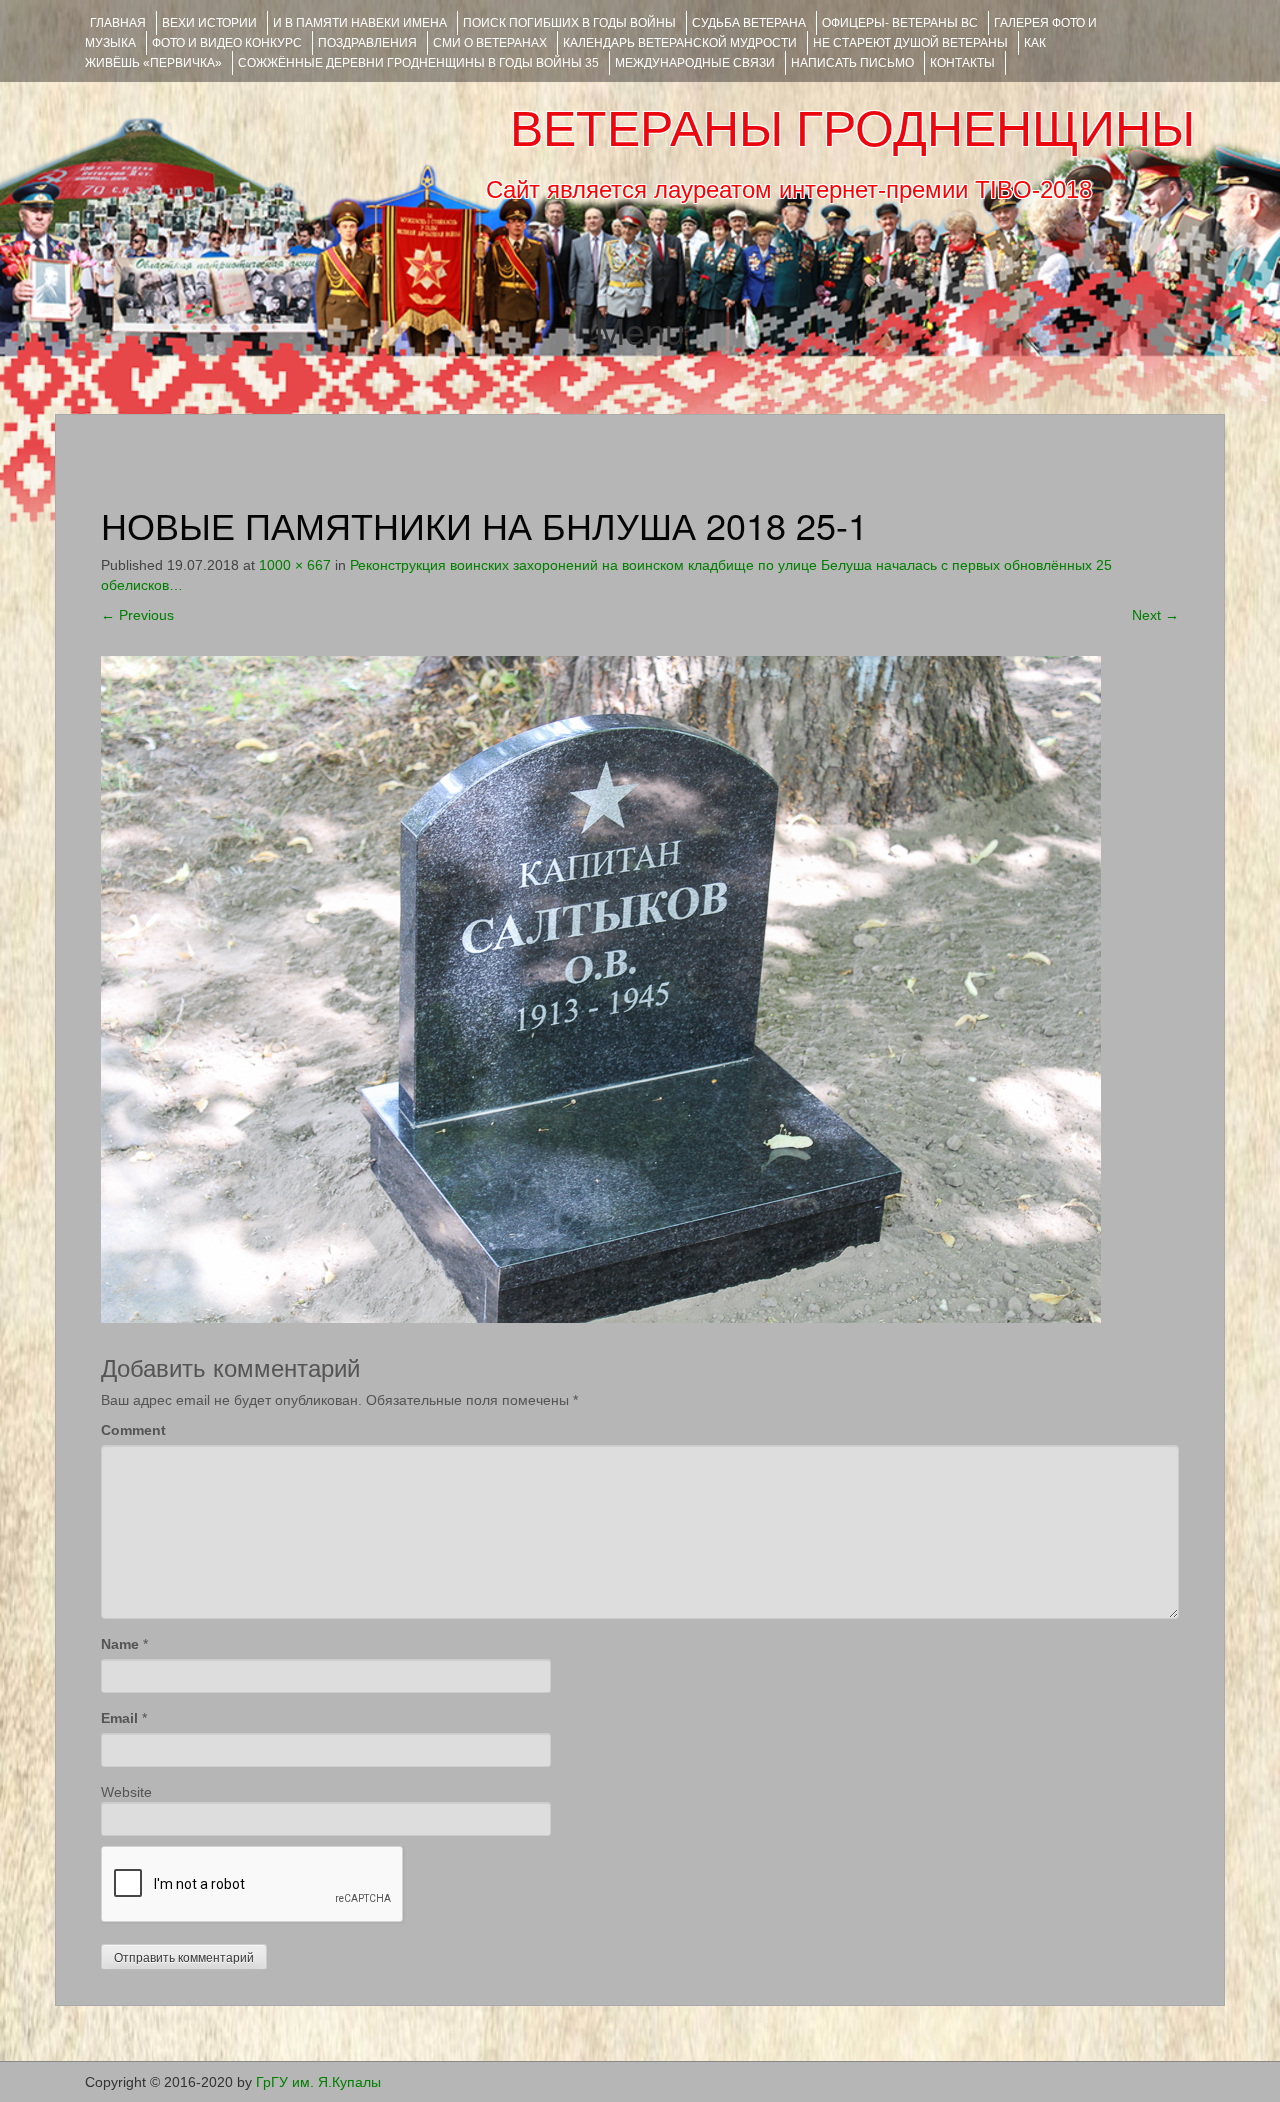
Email (119, 1718)
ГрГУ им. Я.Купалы (318, 2082)
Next (1155, 615)
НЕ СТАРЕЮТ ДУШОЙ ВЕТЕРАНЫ (910, 43)
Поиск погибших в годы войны (569, 23)
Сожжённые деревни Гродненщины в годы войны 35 (418, 63)
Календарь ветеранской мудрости (680, 43)
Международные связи (695, 63)
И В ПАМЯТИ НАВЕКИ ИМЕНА (360, 23)
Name (120, 1644)
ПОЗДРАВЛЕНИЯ (367, 43)
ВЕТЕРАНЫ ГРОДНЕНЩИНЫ (852, 129)
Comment (133, 1430)
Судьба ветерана (749, 23)
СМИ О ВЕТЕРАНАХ (490, 43)
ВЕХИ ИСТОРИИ (209, 23)
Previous (137, 615)
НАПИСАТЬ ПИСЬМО (852, 63)
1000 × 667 (295, 565)
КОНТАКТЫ (962, 63)
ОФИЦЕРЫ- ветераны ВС (900, 23)
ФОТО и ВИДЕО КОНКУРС (227, 43)
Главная (118, 23)
